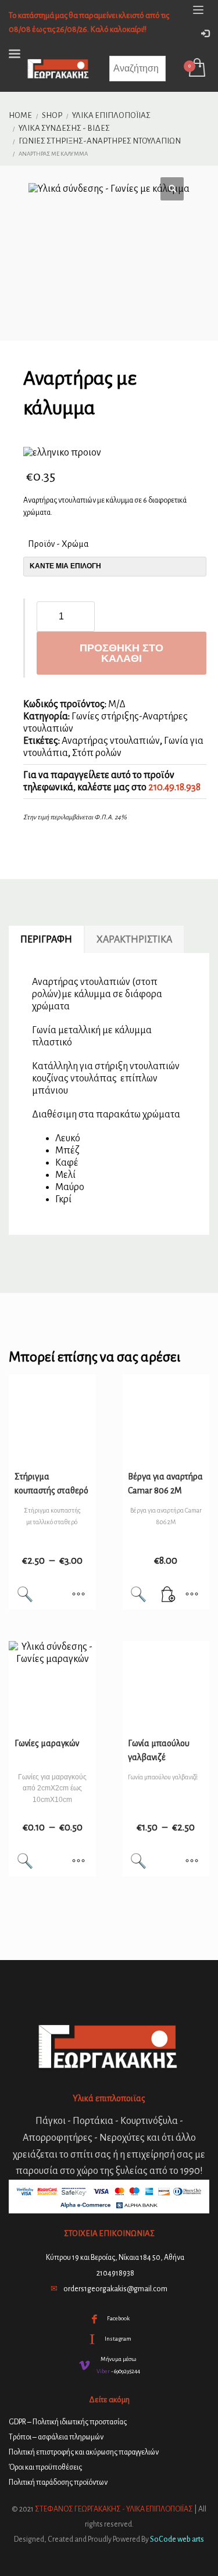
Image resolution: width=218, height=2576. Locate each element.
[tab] (46, 940)
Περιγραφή (46, 940)
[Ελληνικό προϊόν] (62, 453)
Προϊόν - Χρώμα (58, 544)
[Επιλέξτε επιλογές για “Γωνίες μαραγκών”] (78, 1862)
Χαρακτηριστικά (134, 940)
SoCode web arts (177, 2539)
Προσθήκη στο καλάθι (121, 653)
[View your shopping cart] (196, 69)
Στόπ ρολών (97, 753)
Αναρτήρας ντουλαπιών (111, 741)
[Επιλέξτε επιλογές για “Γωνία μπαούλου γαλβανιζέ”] (192, 1862)
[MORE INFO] (192, 1595)
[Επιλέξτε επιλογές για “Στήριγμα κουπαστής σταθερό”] (78, 1595)
